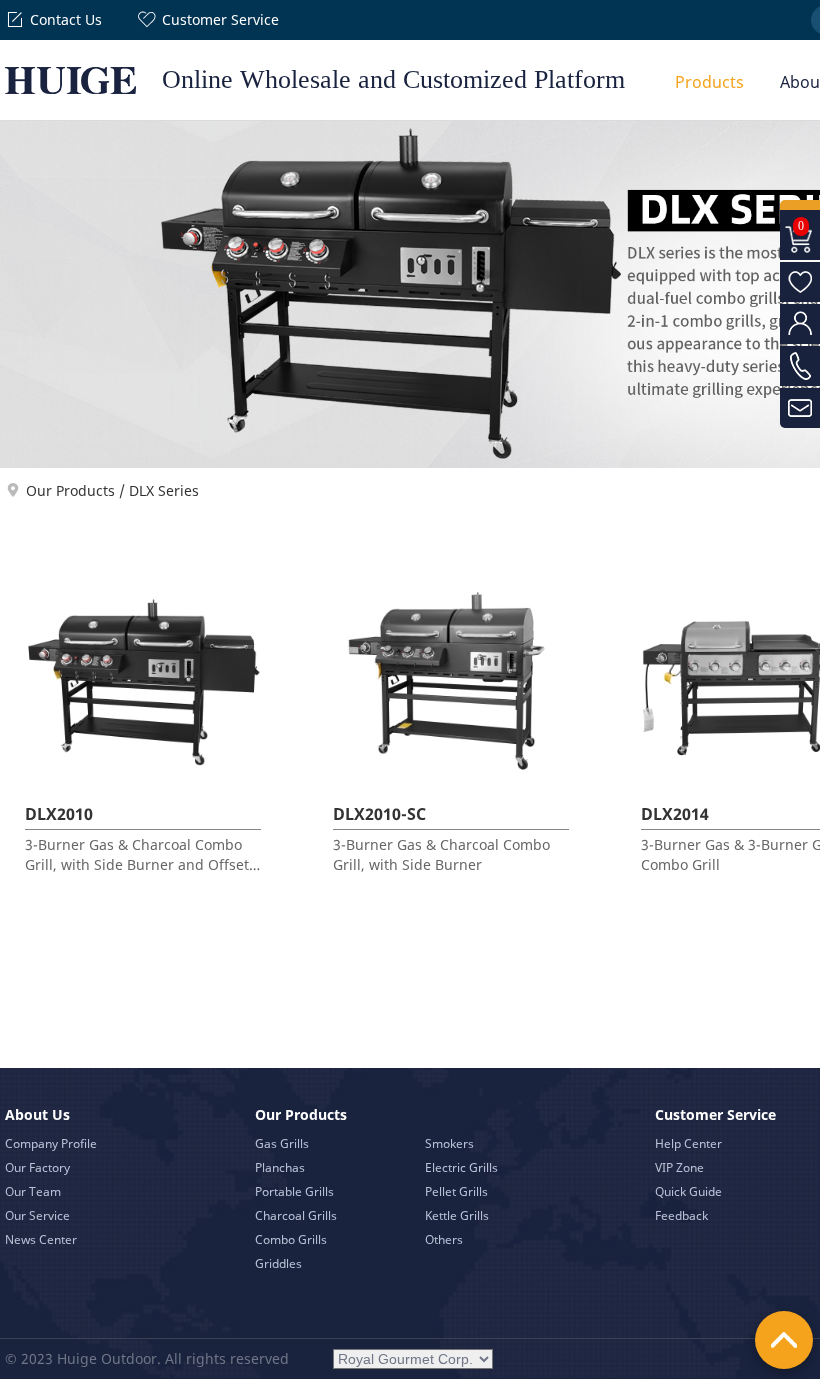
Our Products (70, 490)
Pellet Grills (456, 1191)
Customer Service (220, 19)
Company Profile (51, 1143)
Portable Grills (294, 1191)
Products (709, 82)
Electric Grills (461, 1167)
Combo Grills (291, 1239)
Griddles (278, 1263)
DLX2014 (675, 814)
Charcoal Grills (296, 1215)
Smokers (449, 1143)
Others (444, 1239)
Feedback (681, 1215)
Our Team (33, 1191)
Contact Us (66, 19)
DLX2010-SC (379, 814)
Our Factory (37, 1167)
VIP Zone (679, 1167)
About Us (37, 1114)
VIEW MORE (145, 832)
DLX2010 (59, 814)
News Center (41, 1239)
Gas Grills (282, 1143)
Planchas (280, 1167)
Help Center (688, 1143)
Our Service (37, 1215)
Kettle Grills (457, 1215)
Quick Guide (688, 1191)
